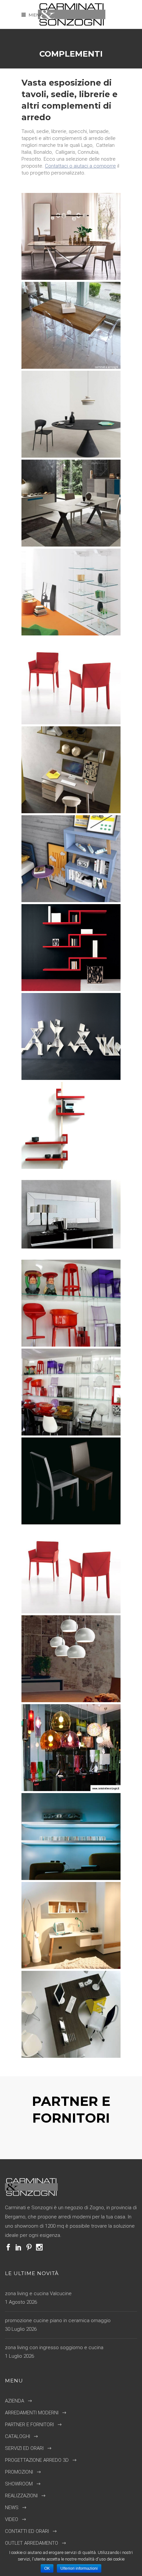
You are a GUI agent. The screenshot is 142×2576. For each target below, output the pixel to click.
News (12, 2508)
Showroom (19, 2484)
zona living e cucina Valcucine (38, 2294)
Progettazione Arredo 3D (37, 2460)
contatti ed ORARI (27, 2531)
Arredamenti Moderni (32, 2413)
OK (47, 2568)
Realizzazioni (21, 2496)
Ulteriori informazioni (79, 2568)
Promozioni (19, 2472)
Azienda (15, 2401)
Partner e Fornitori (29, 2425)
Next (79, 2143)
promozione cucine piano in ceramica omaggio (58, 2321)
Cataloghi (18, 2436)
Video (12, 2519)
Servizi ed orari (24, 2448)
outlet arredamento (32, 2543)
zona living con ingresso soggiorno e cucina (54, 2348)
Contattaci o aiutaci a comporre (80, 166)
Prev (63, 2143)
